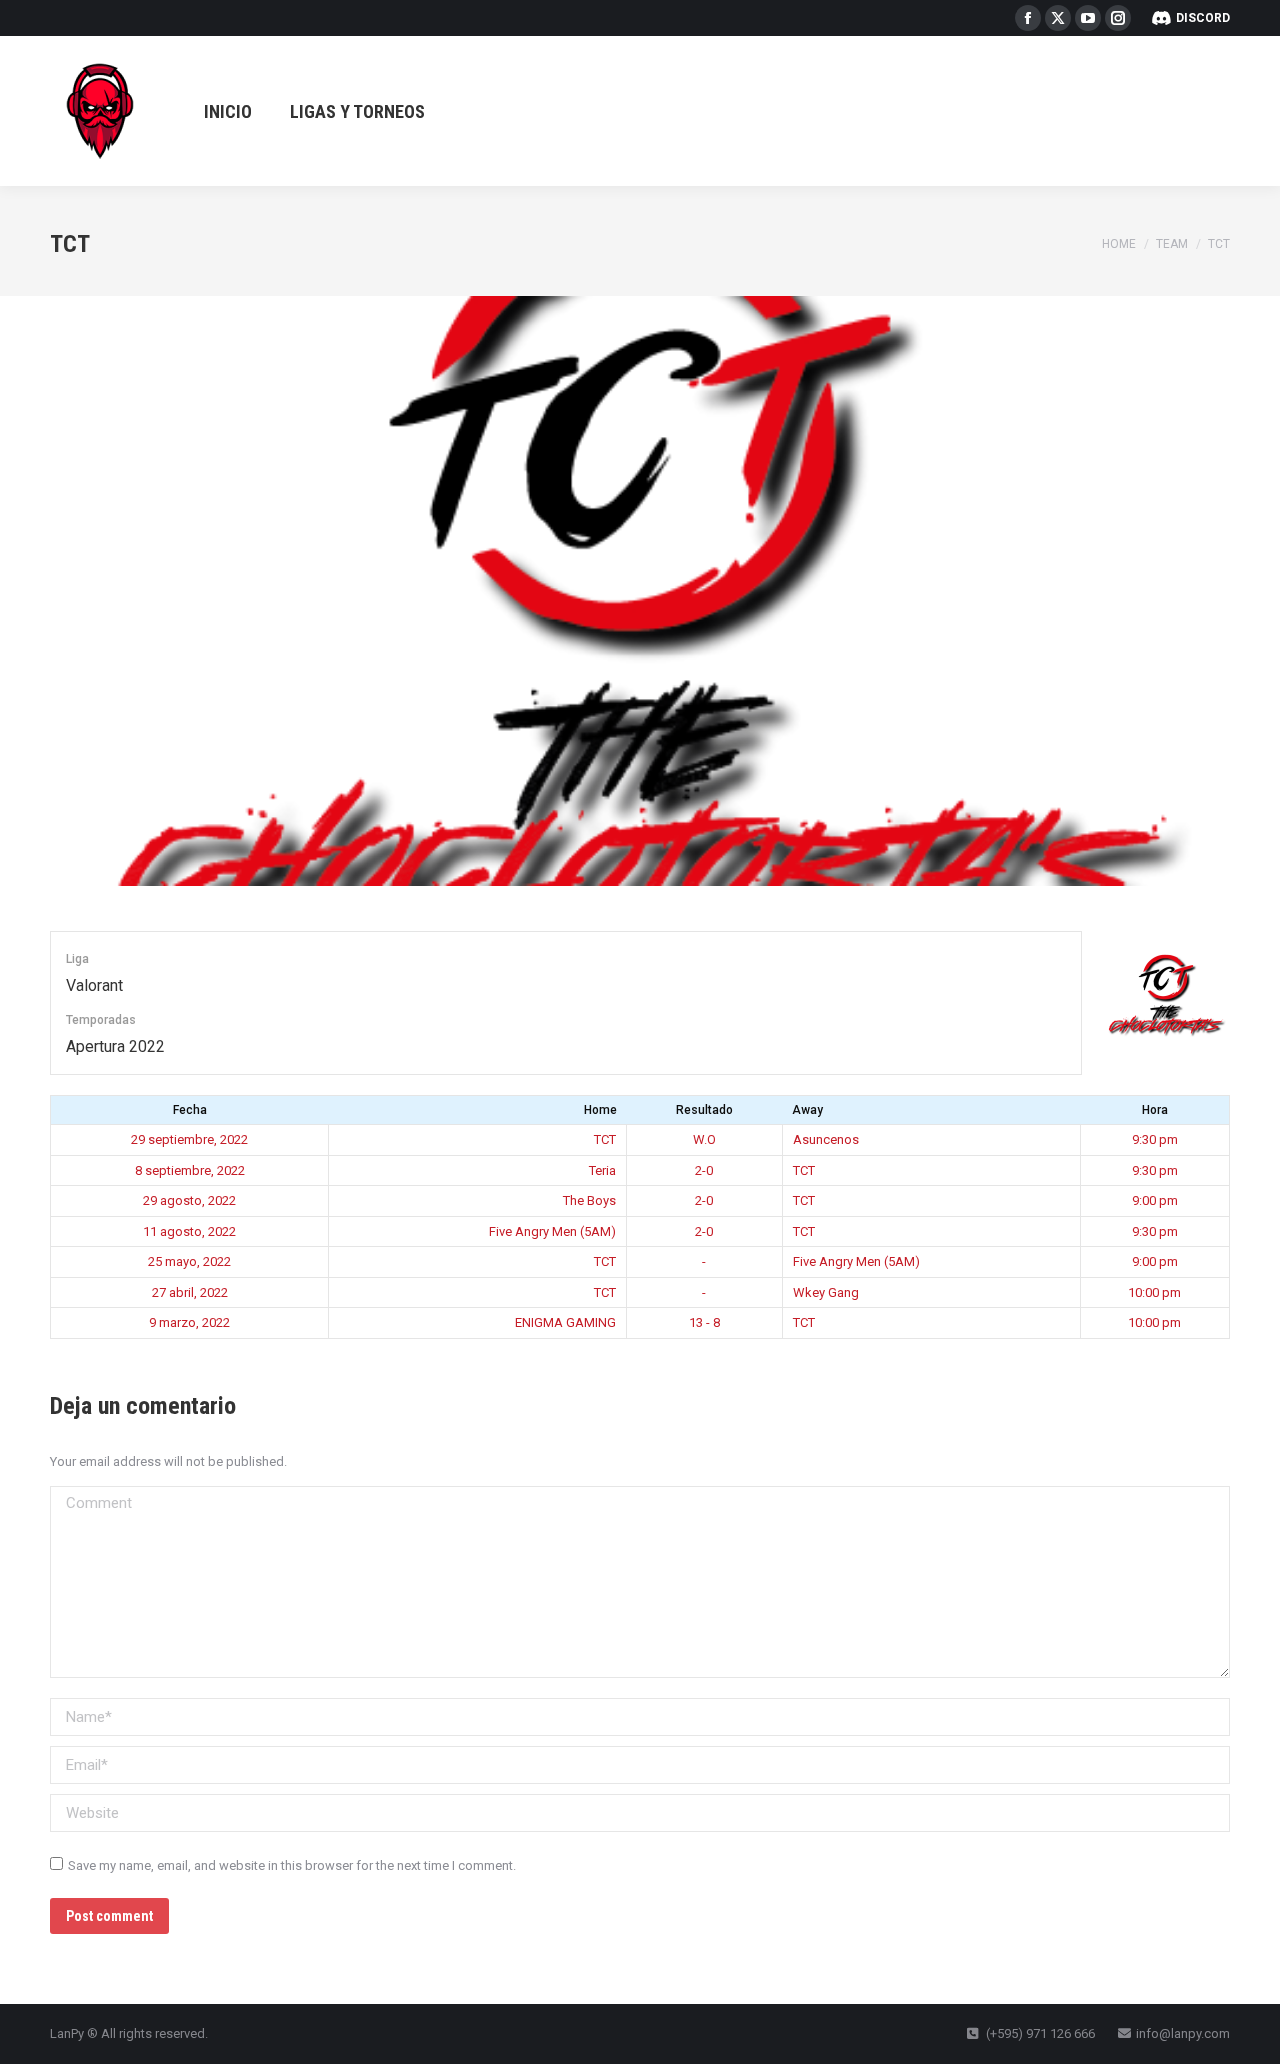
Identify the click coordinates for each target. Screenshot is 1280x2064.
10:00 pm (1154, 1292)
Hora (1155, 1110)
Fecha (190, 1110)
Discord (1203, 18)
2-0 (704, 1170)
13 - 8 (704, 1322)
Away (807, 1110)
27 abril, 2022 (190, 1292)
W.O (704, 1139)
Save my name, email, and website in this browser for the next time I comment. (292, 1865)
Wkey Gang (826, 1292)
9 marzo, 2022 (189, 1322)
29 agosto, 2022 (189, 1200)
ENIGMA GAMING (565, 1322)
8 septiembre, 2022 (190, 1170)
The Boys (589, 1200)
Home (600, 1110)
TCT (605, 1139)
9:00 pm (1155, 1200)
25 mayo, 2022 (189, 1261)
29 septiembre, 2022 (189, 1139)
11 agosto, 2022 (189, 1231)
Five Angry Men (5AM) (552, 1231)
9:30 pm (1155, 1139)
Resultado (704, 1110)
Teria (602, 1170)
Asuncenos (826, 1139)
